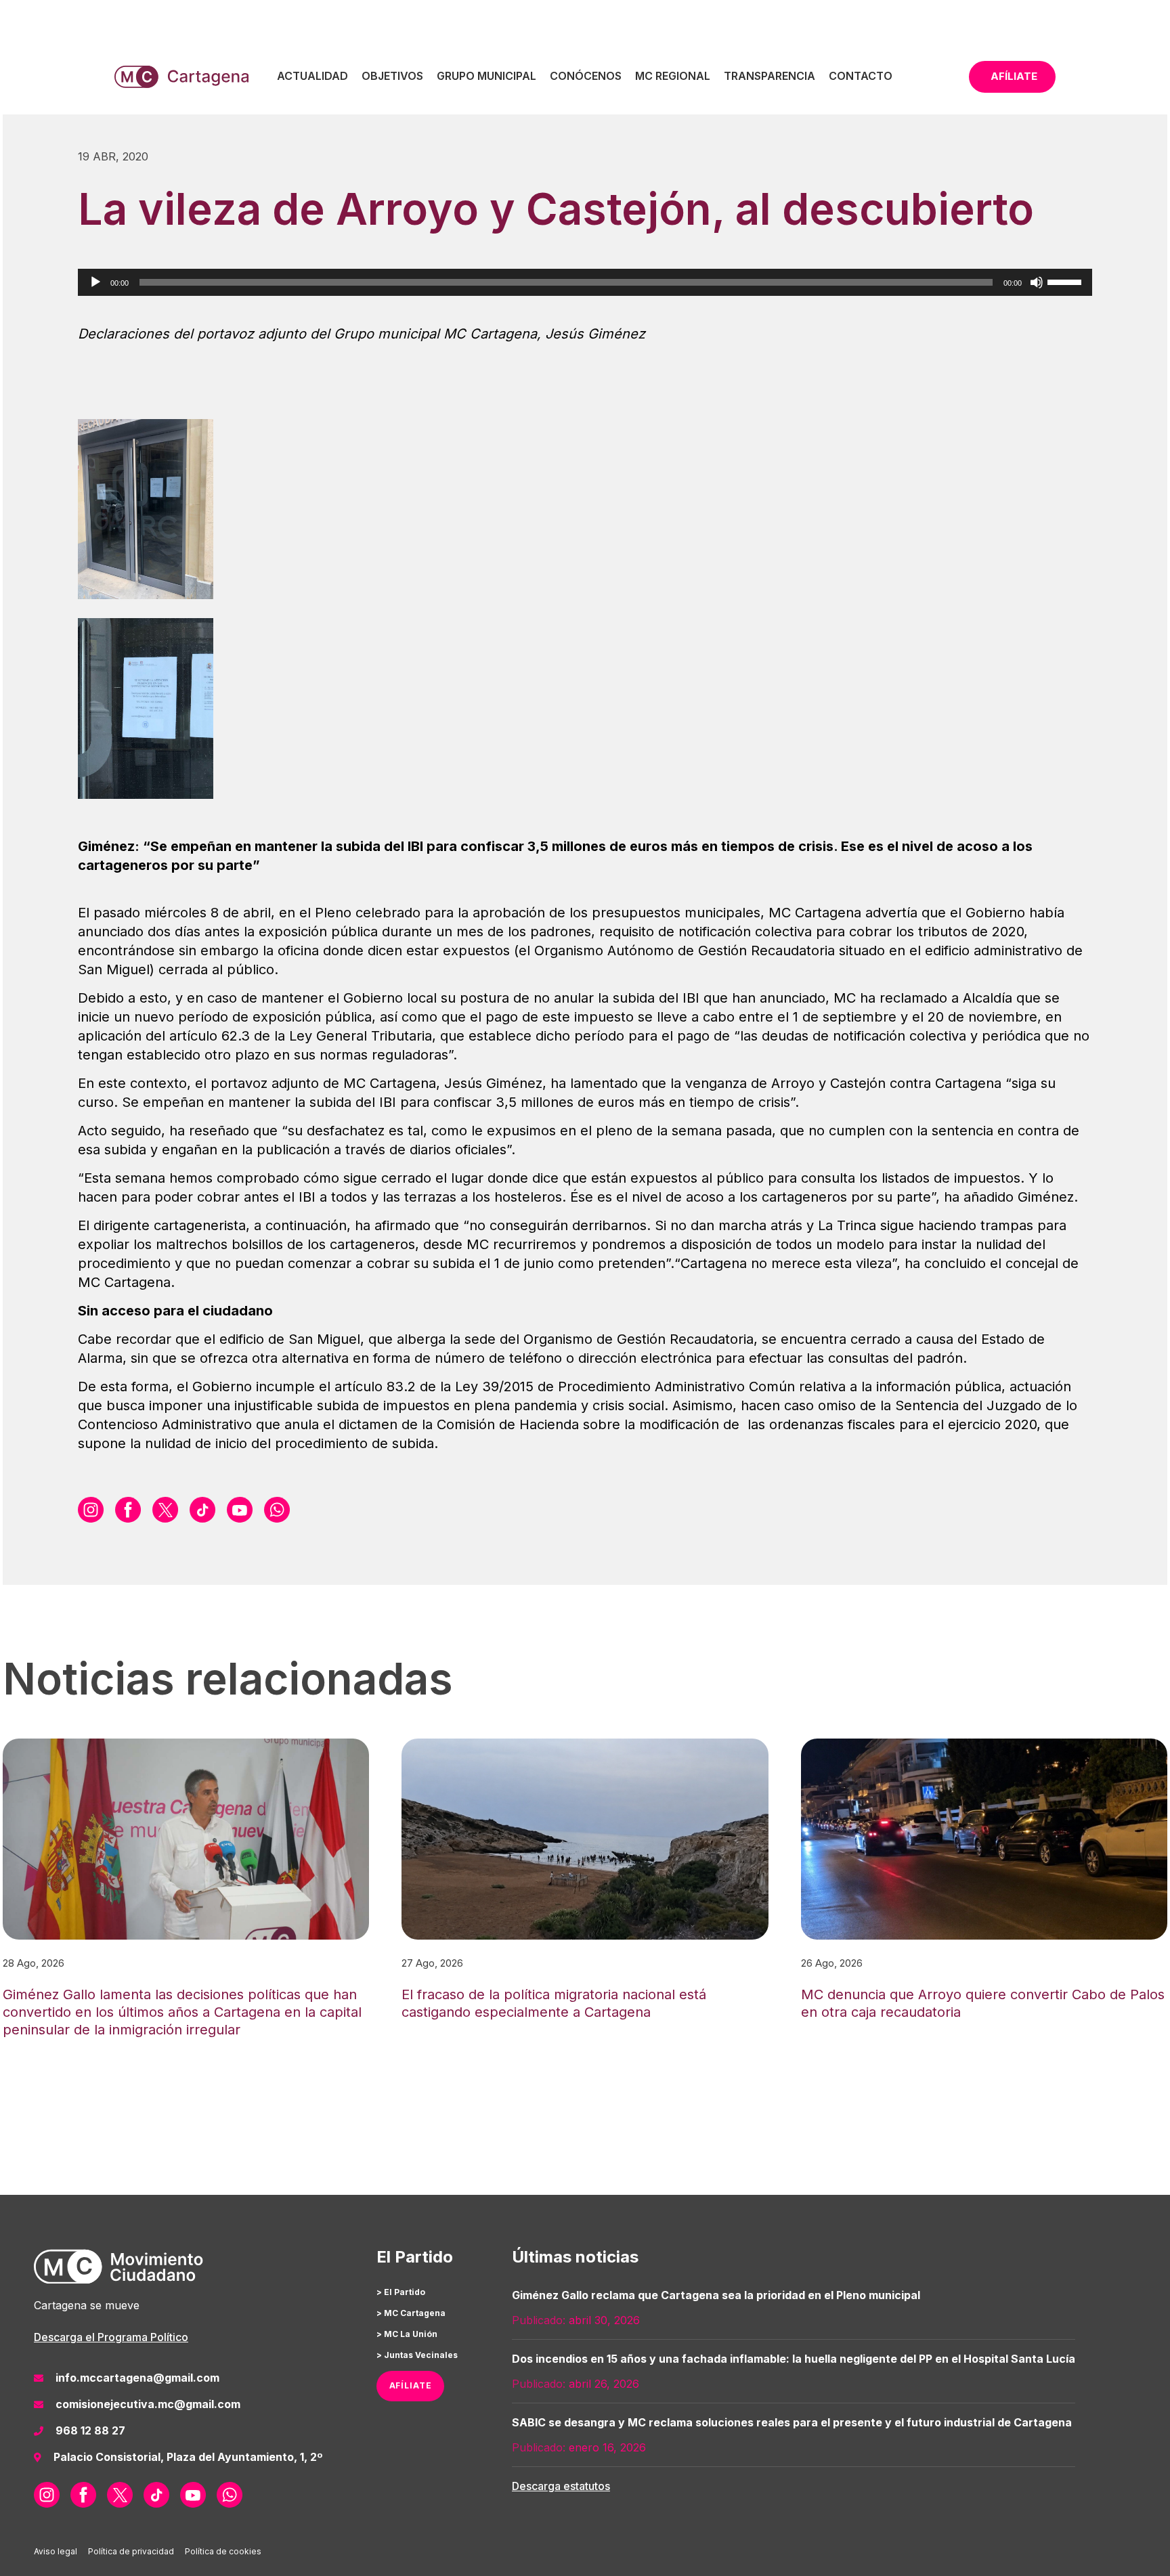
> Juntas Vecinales (417, 2355)
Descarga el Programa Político (111, 2337)
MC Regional (673, 76)
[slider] (1066, 281)
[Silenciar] (1037, 282)
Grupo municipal (486, 76)
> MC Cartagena (411, 2313)
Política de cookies (223, 2551)
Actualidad (312, 76)
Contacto (861, 76)
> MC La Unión (407, 2334)
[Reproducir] (95, 282)
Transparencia (770, 76)
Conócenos (586, 76)
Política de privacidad (131, 2551)
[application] (585, 282)
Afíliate (1014, 76)
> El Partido (401, 2292)
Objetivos (392, 76)
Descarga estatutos (561, 2486)
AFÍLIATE (411, 2385)
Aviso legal (56, 2551)
